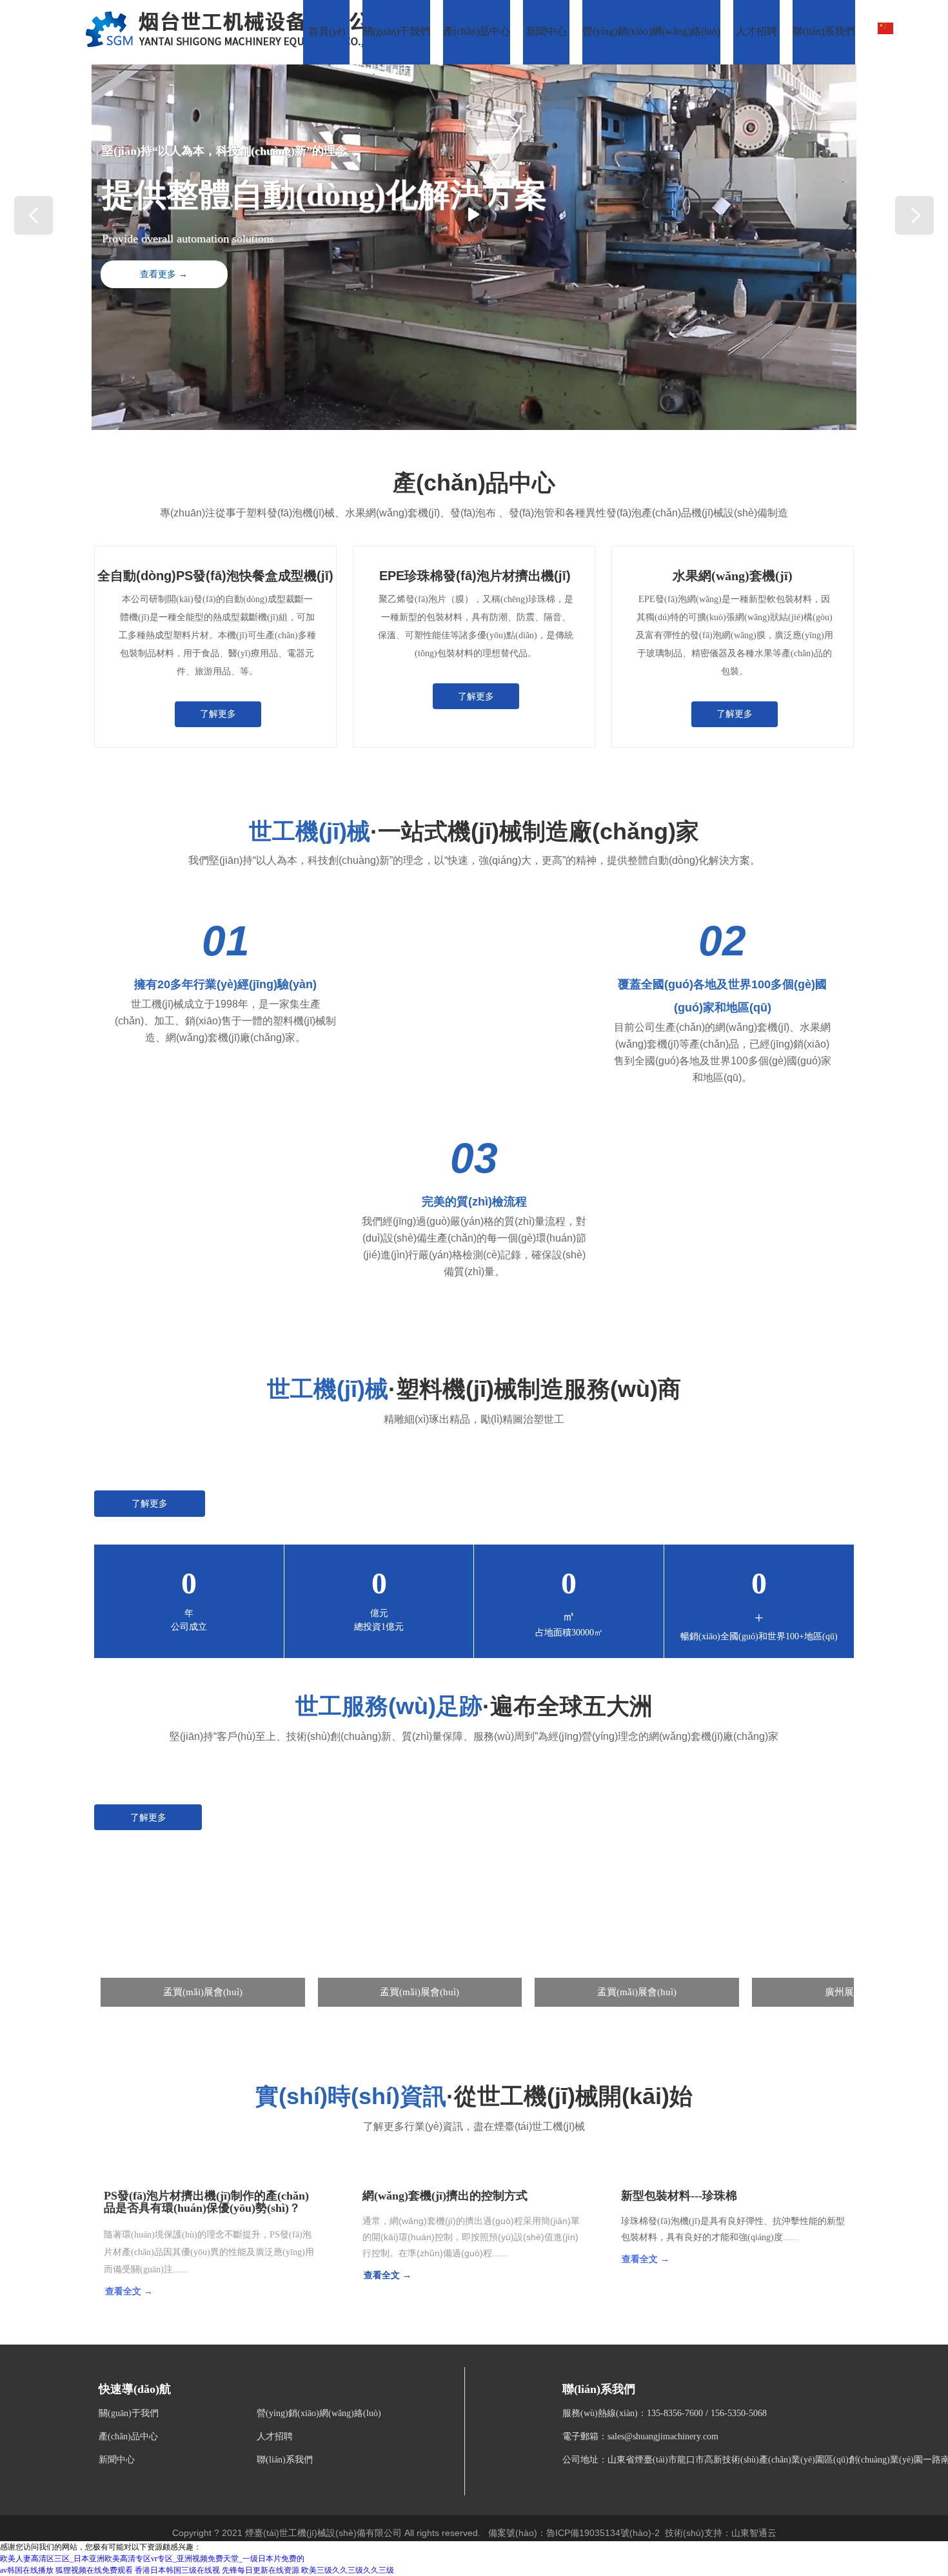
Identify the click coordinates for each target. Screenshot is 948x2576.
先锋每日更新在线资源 (261, 2570)
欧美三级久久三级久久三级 (348, 2570)
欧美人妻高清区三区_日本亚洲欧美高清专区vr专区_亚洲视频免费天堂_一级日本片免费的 (152, 2559)
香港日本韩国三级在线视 (177, 2570)
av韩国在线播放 (27, 2570)
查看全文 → (129, 2291)
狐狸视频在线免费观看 (94, 2570)
